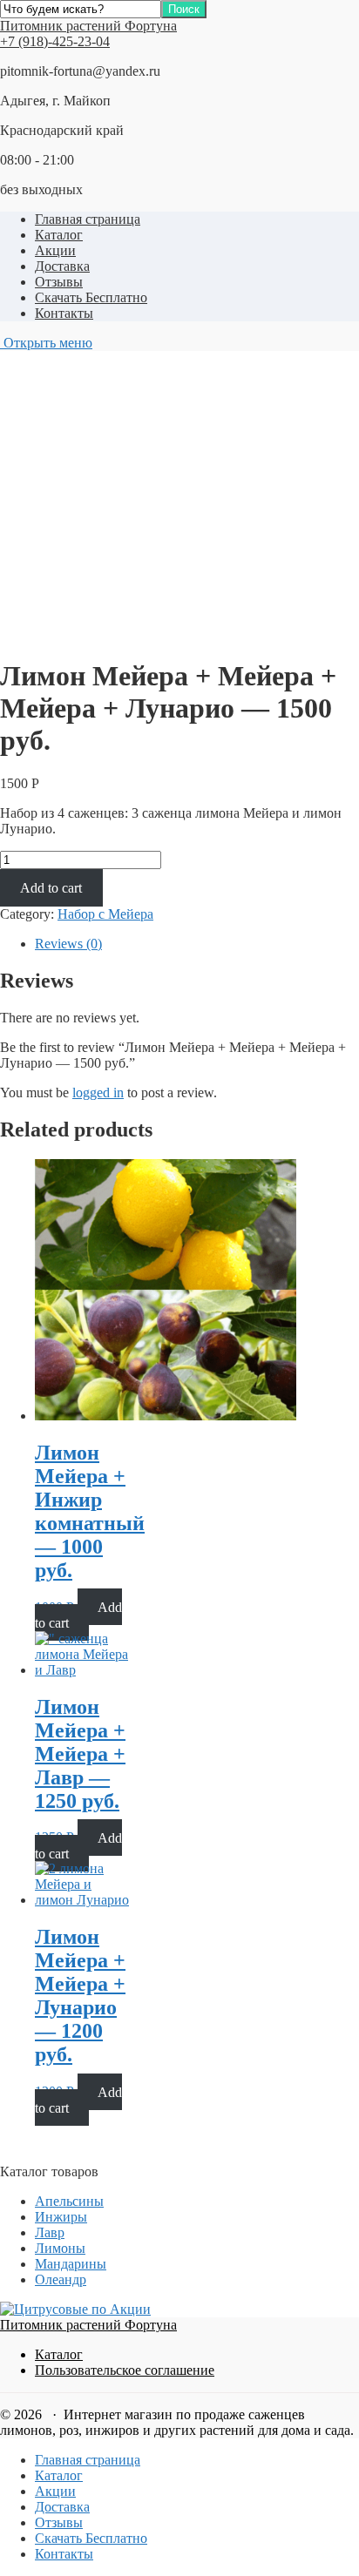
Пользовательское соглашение (125, 2370)
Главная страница (88, 219)
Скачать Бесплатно (91, 297)
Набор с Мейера (105, 914)
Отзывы (59, 282)
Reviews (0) (68, 944)
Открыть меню (46, 343)
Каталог (59, 235)
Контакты (64, 313)
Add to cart (51, 888)
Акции (55, 250)
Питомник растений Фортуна (88, 26)
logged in (98, 1092)
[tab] (197, 944)
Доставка (62, 266)
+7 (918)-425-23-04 (55, 41)
